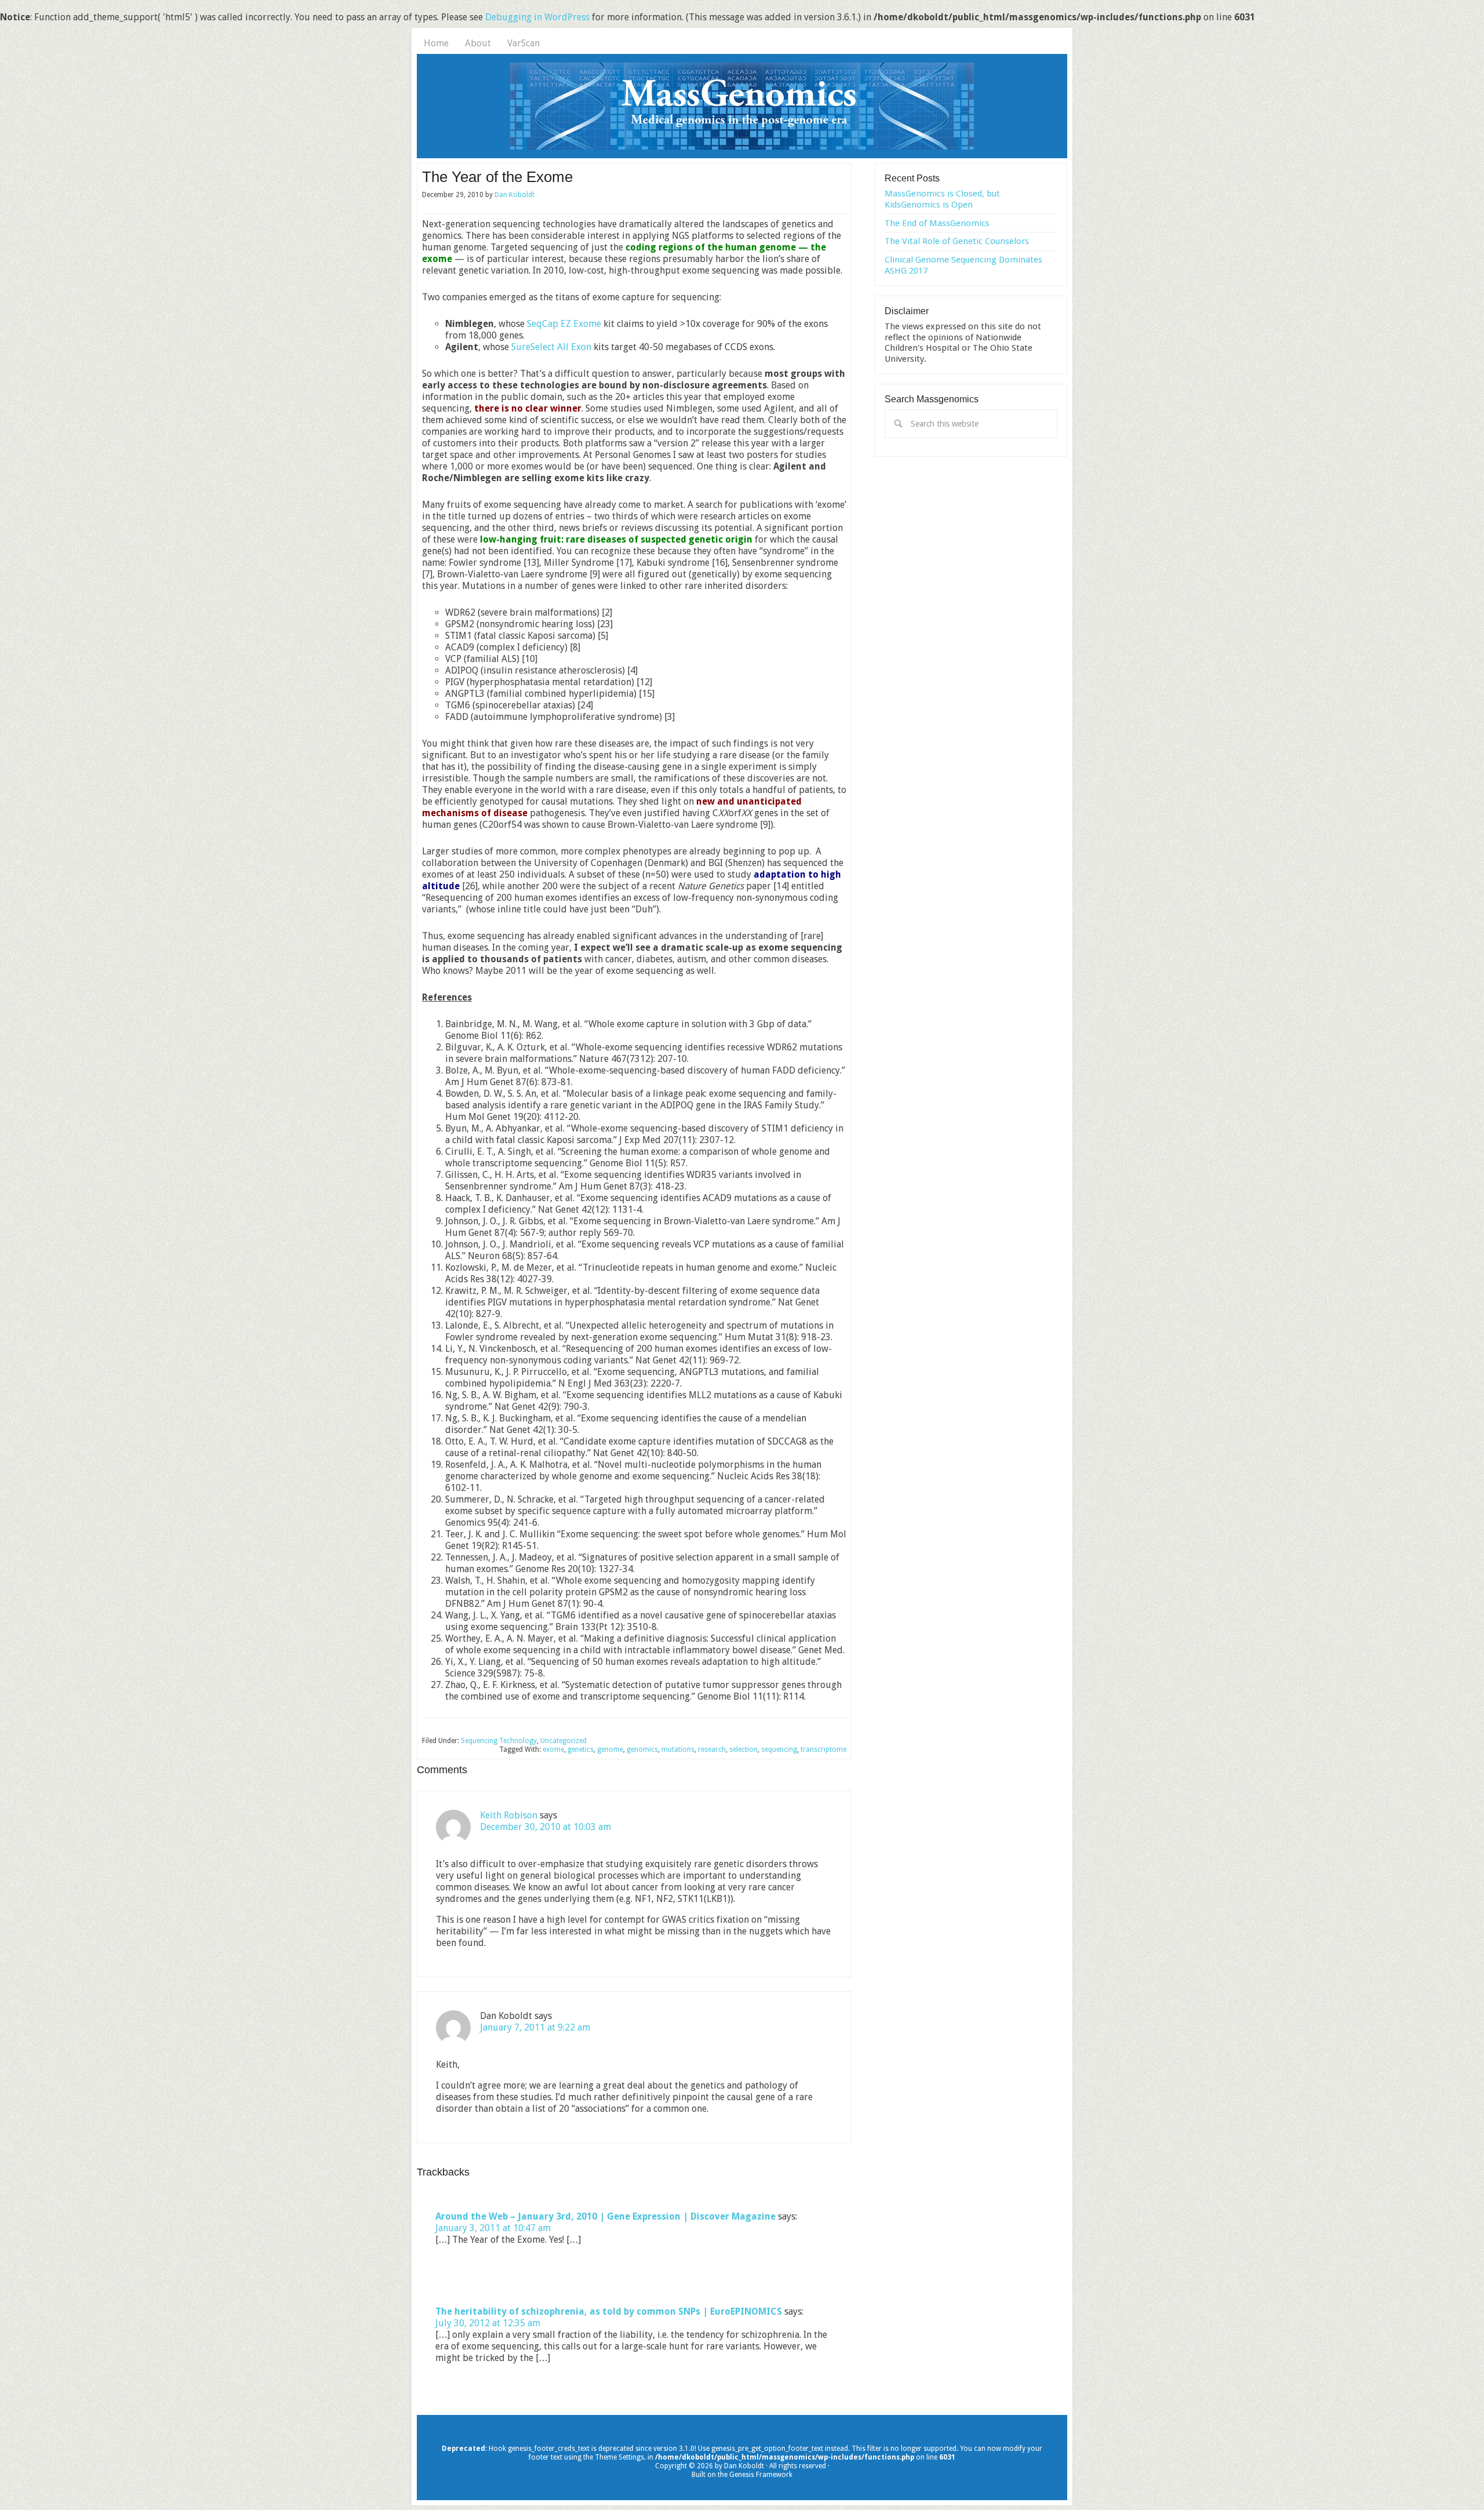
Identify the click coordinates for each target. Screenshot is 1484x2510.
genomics (642, 1749)
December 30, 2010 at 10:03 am (545, 1827)
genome (610, 1749)
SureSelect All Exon (551, 347)
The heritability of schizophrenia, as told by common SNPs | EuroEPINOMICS (609, 2311)
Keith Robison (509, 1815)
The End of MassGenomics (937, 223)
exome (553, 1749)
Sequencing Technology (499, 1741)
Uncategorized (563, 1741)
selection (743, 1749)
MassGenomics (742, 106)
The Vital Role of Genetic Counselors (957, 241)
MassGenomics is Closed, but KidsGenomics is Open (942, 199)
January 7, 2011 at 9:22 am (535, 2027)
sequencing (779, 1749)
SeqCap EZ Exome (564, 324)
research (712, 1749)
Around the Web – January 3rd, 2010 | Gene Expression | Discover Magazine (605, 2216)
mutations (678, 1749)
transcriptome (823, 1749)
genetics (581, 1749)
